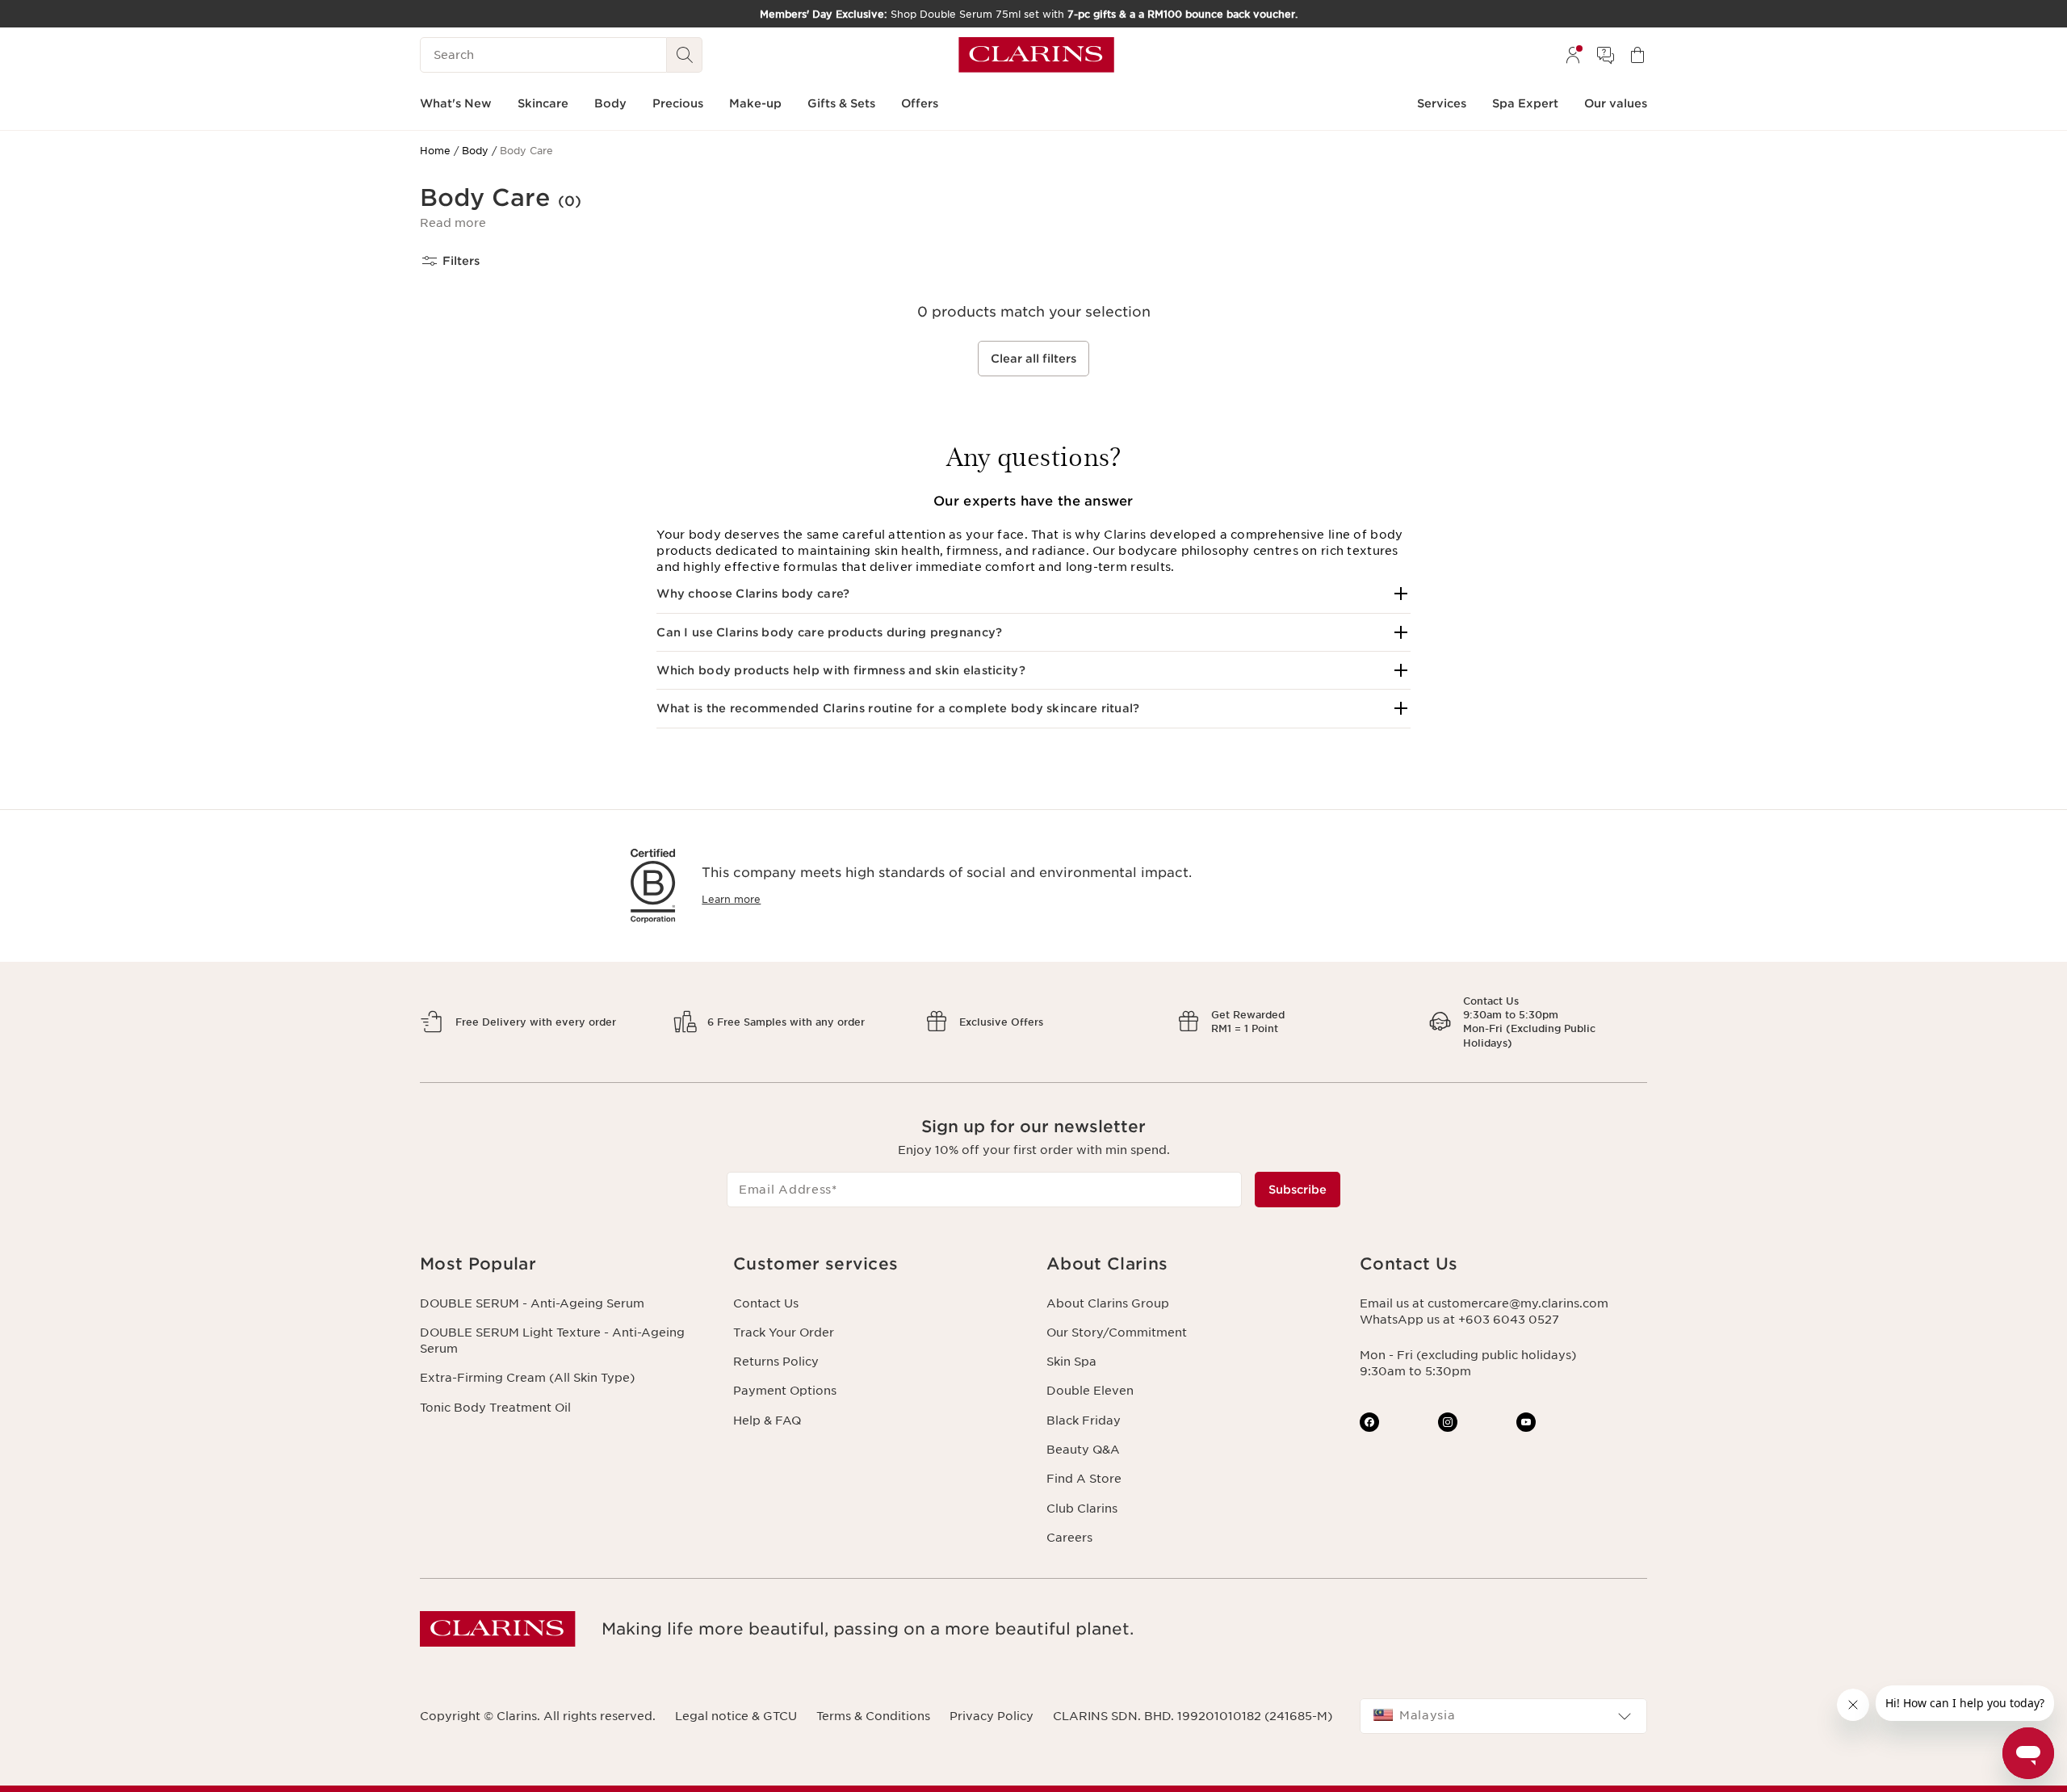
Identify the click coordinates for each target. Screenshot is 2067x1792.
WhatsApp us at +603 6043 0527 (1459, 1320)
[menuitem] (1573, 55)
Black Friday (1084, 1421)
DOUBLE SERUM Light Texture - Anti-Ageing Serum (552, 1341)
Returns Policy (776, 1362)
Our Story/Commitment (1117, 1332)
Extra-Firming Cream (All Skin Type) (527, 1378)
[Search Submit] (685, 55)
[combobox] (1503, 1716)
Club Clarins (1082, 1509)
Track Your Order (784, 1332)
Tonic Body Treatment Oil (495, 1408)
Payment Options (785, 1391)
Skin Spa (1071, 1362)
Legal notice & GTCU (736, 1716)
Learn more (731, 899)
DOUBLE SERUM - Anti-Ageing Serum (532, 1303)
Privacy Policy (992, 1716)
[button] (453, 223)
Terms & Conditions (873, 1716)
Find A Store (1084, 1479)
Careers (1069, 1538)
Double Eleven (1090, 1391)
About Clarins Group (1108, 1303)
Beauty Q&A (1083, 1450)
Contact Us (766, 1303)
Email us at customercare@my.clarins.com (1484, 1303)
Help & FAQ (767, 1421)
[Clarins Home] (1036, 55)
